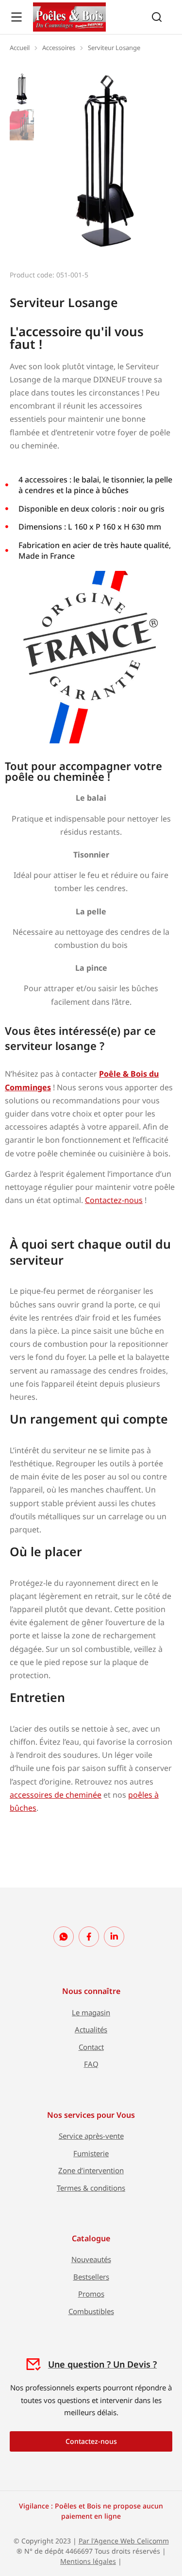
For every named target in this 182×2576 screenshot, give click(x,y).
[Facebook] (89, 1937)
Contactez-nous (114, 1200)
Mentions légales (88, 2561)
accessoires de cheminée (56, 1795)
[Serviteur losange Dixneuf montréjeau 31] (105, 161)
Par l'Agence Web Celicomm (124, 2541)
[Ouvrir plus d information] (17, 17)
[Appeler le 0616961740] (64, 1937)
